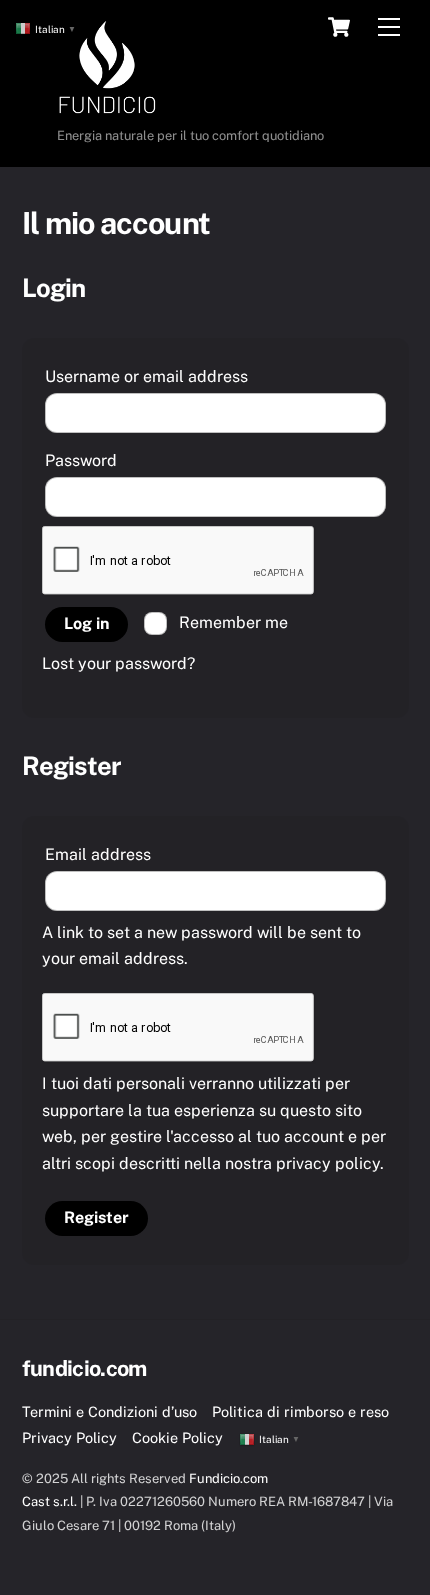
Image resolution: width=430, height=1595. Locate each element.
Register (96, 1217)
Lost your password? (118, 663)
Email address (137, 854)
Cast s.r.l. (51, 1501)
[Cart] (339, 27)
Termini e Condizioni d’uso (109, 1411)
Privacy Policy (69, 1437)
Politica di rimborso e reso (300, 1411)
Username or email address (186, 376)
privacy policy (328, 1163)
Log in (86, 623)
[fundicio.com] (107, 109)
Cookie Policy (177, 1437)
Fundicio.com (228, 1478)
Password (120, 460)
